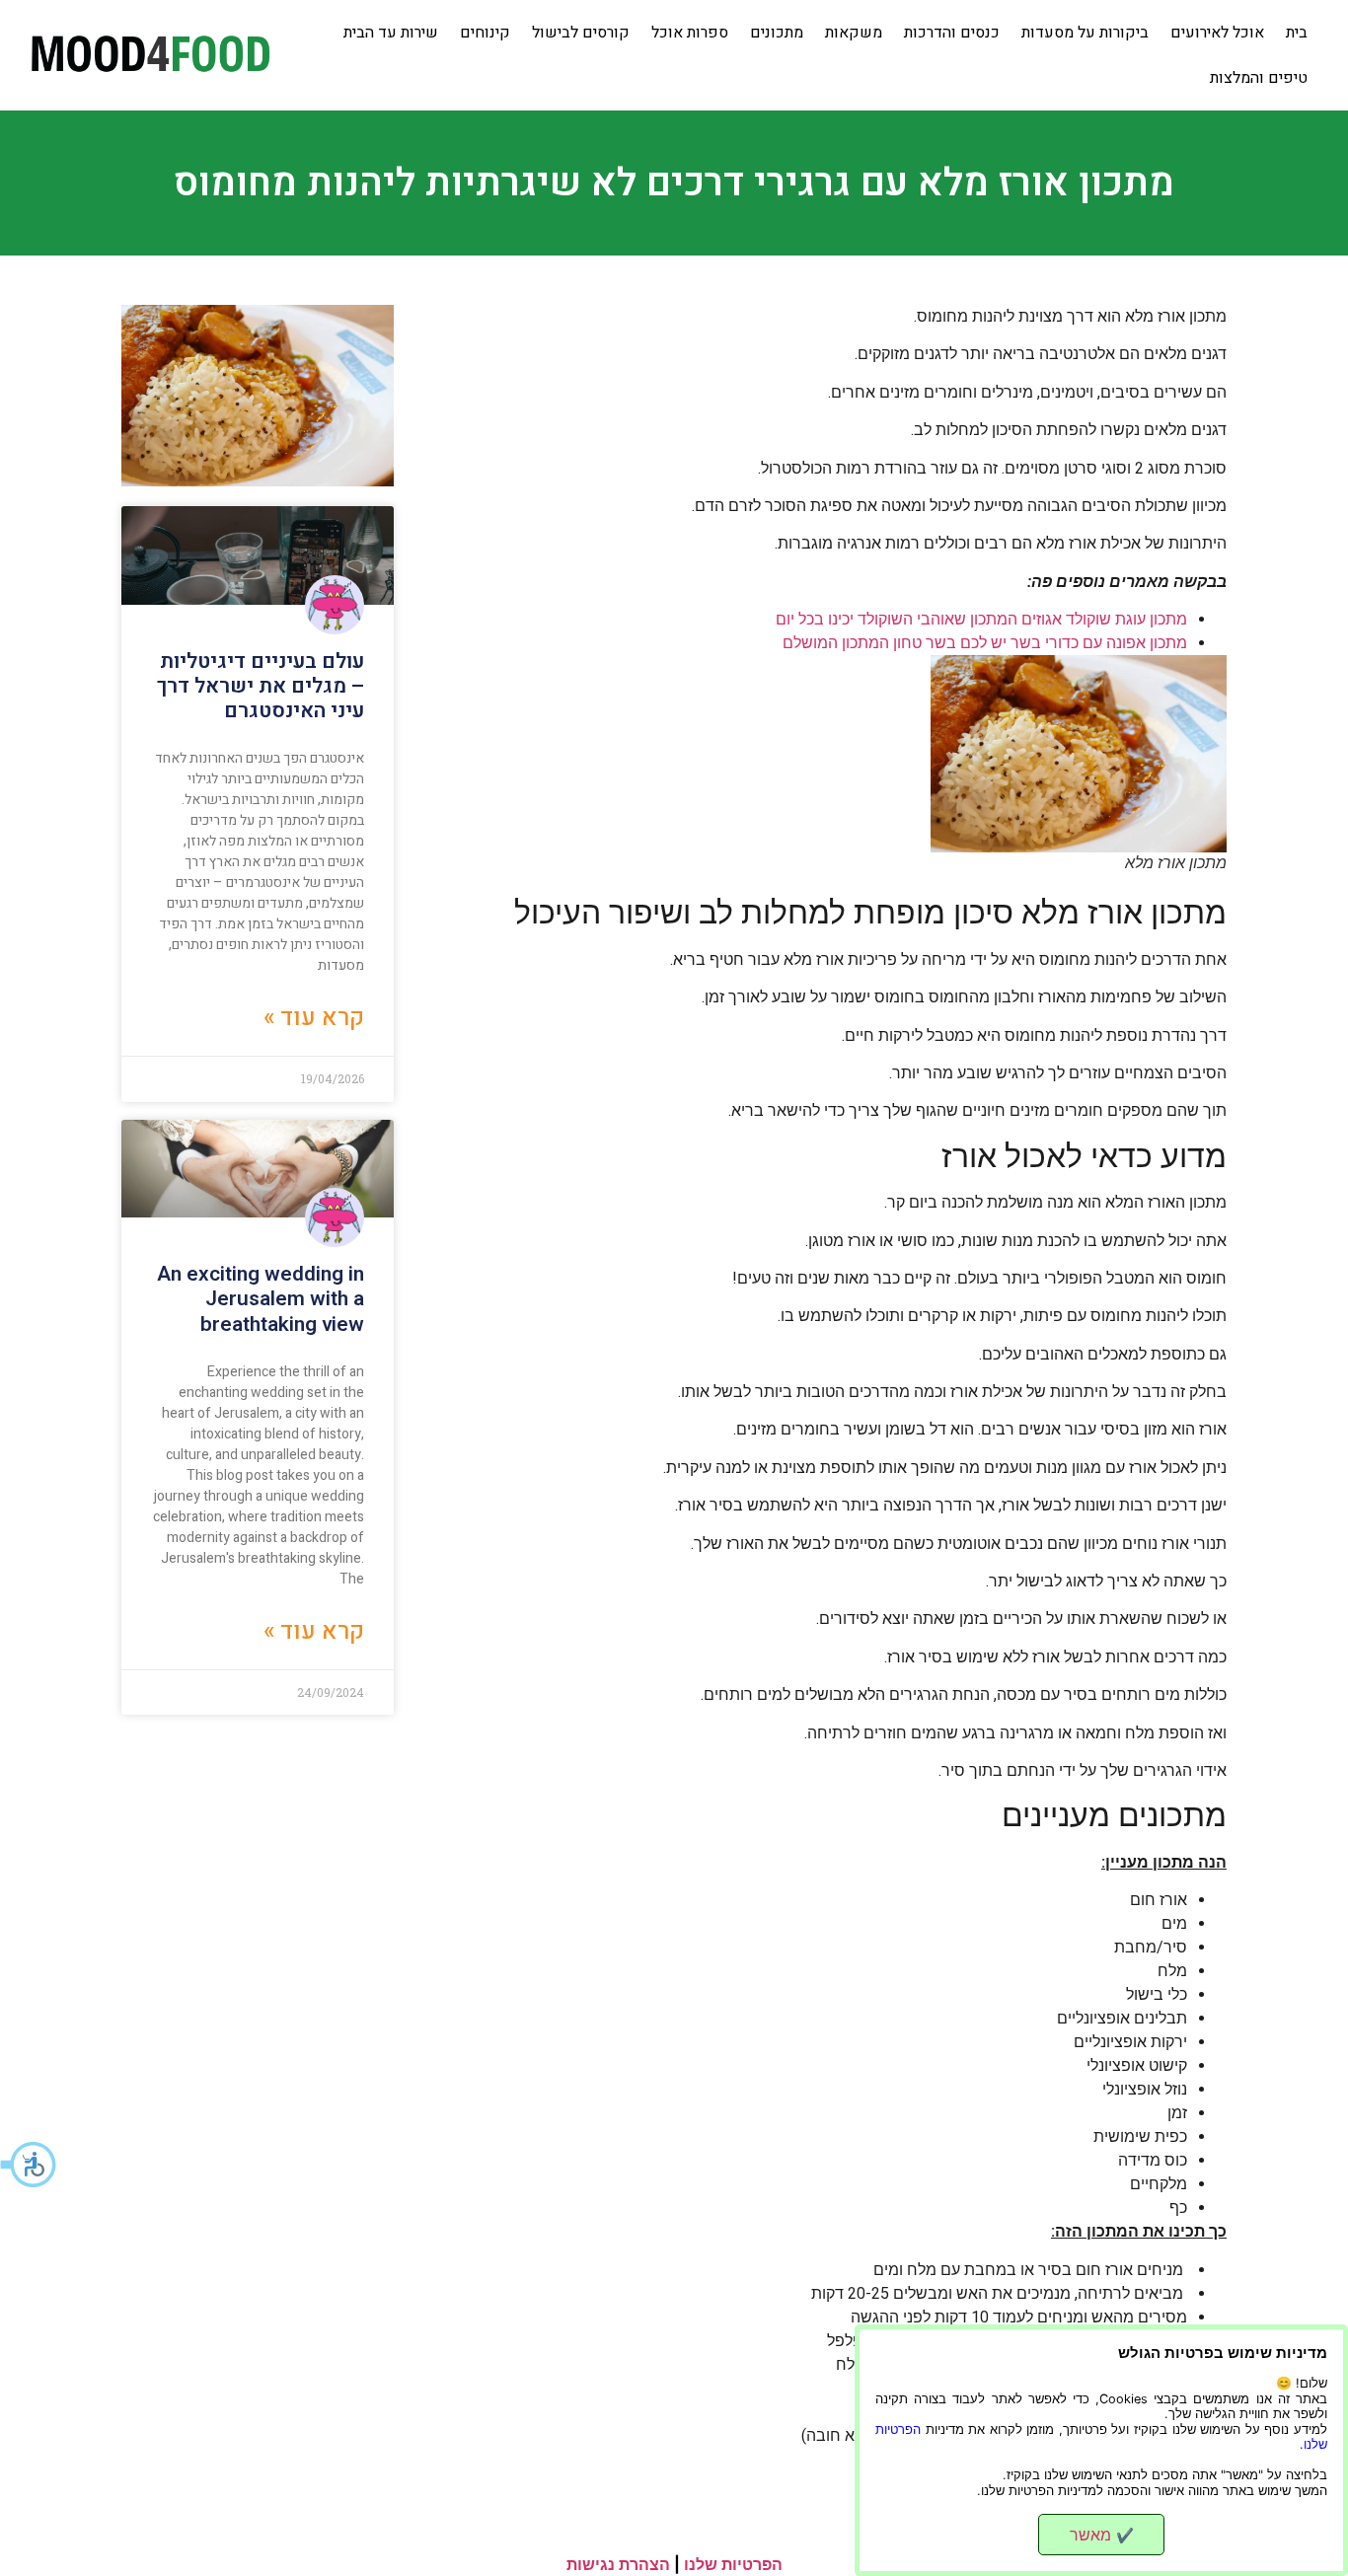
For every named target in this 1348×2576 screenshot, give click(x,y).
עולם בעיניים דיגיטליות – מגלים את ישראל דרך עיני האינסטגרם (261, 686)
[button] (30, 2165)
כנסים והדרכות (952, 33)
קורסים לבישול (581, 33)
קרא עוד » (314, 1018)
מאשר (1102, 2535)
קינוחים (485, 33)
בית (1297, 33)
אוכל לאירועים (1217, 33)
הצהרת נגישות (618, 2564)
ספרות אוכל (690, 33)
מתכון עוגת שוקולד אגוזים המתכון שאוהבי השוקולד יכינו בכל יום (981, 619)
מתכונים (777, 33)
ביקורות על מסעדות (1085, 33)
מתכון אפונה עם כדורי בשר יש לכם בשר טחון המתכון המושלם (985, 643)
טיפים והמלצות (1259, 78)
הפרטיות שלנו (733, 2564)
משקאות (854, 33)
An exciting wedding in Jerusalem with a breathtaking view (261, 1299)
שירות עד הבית (391, 33)
